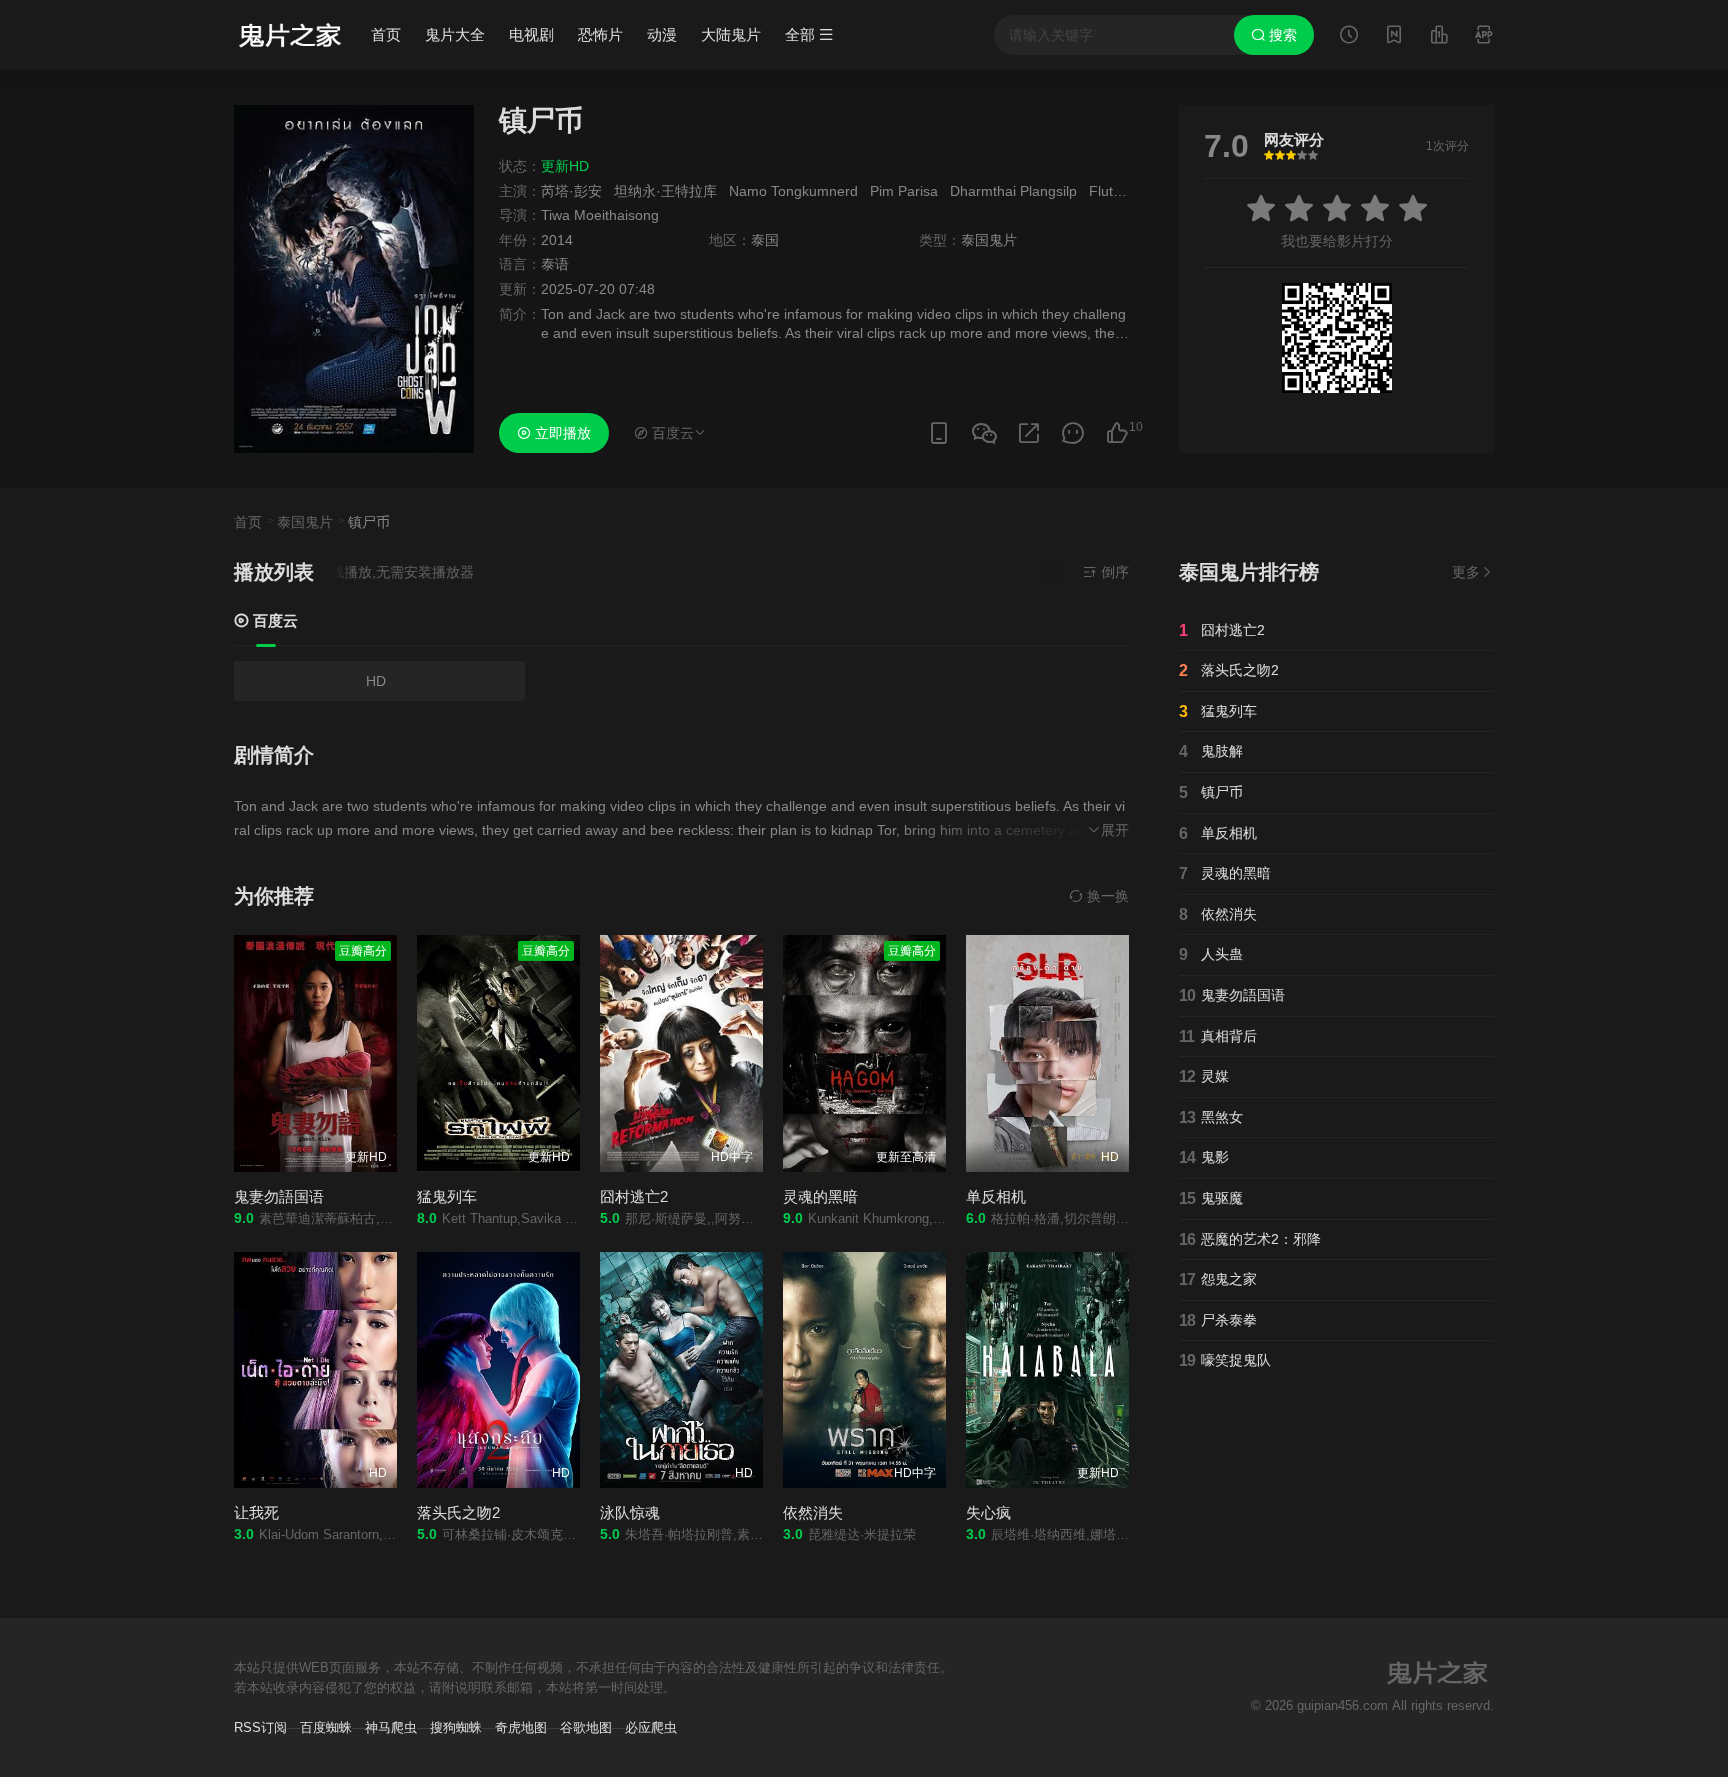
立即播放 (561, 433)
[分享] (1029, 433)
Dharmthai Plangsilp (1013, 191)
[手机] (939, 433)
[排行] (1439, 37)
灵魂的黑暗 (820, 1196)
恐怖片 (600, 34)
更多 (1466, 572)
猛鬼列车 (447, 1196)
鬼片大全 (455, 34)
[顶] (1117, 433)
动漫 (662, 34)
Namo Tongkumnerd (793, 191)
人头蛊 (1211, 954)
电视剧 (531, 34)
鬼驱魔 (1211, 1198)
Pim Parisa (904, 191)
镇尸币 (1211, 792)
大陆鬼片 (731, 34)
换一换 (1106, 896)
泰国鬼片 (305, 522)
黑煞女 (1211, 1117)
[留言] (1484, 37)
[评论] (1073, 433)
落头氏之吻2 (1229, 670)
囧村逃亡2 (634, 1196)
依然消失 (1218, 914)
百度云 (273, 620)
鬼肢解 (1211, 751)
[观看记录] (1349, 37)
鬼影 (1204, 1157)
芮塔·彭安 (571, 191)
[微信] (984, 434)
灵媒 (1204, 1076)
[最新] (1394, 37)
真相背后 (1218, 1036)
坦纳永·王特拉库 (665, 191)
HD (376, 681)
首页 (386, 34)
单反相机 (996, 1196)
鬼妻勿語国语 (279, 1196)
